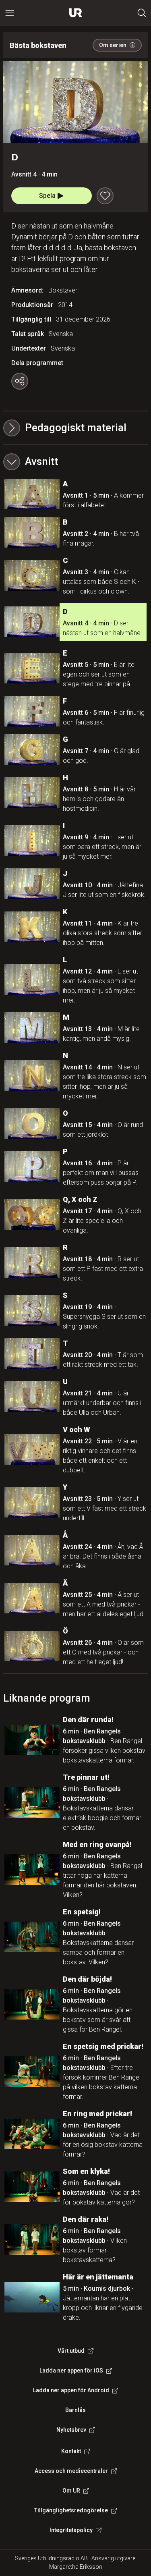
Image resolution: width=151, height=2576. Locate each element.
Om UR (71, 2491)
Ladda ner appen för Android (71, 2390)
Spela (47, 196)
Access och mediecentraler (71, 2471)
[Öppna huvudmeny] (10, 13)
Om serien (113, 45)
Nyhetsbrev (71, 2430)
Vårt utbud (71, 2351)
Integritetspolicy (71, 2530)
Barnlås (75, 2410)
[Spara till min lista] (105, 196)
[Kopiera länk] (20, 381)
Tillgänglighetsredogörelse (71, 2510)
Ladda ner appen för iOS (71, 2371)
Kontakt (71, 2451)
